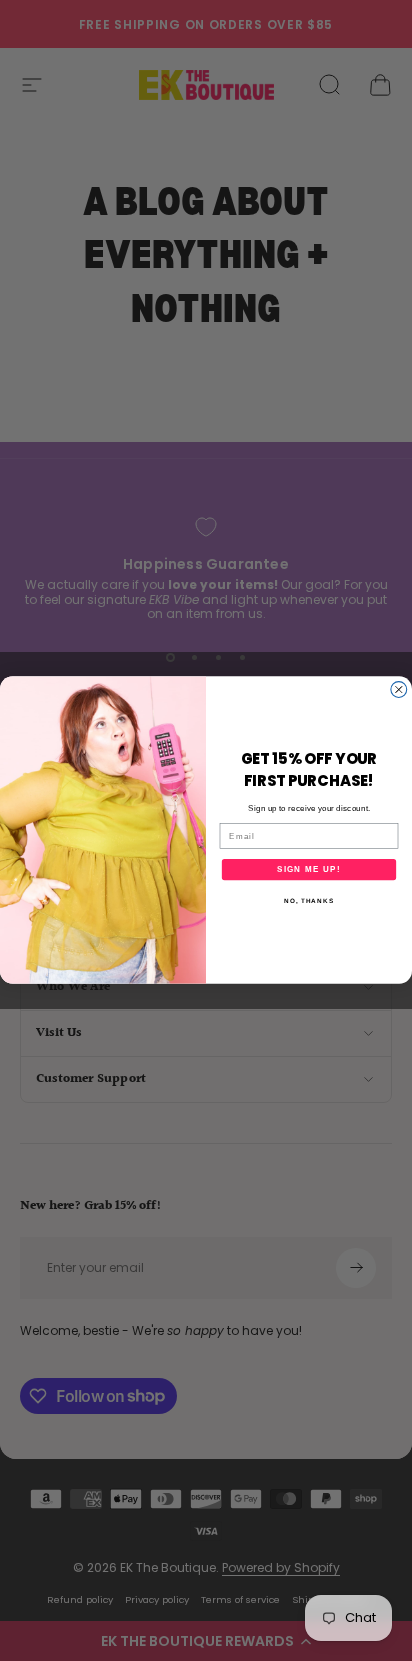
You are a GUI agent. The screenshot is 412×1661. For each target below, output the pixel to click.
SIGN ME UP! (309, 869)
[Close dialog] (399, 690)
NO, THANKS (309, 901)
